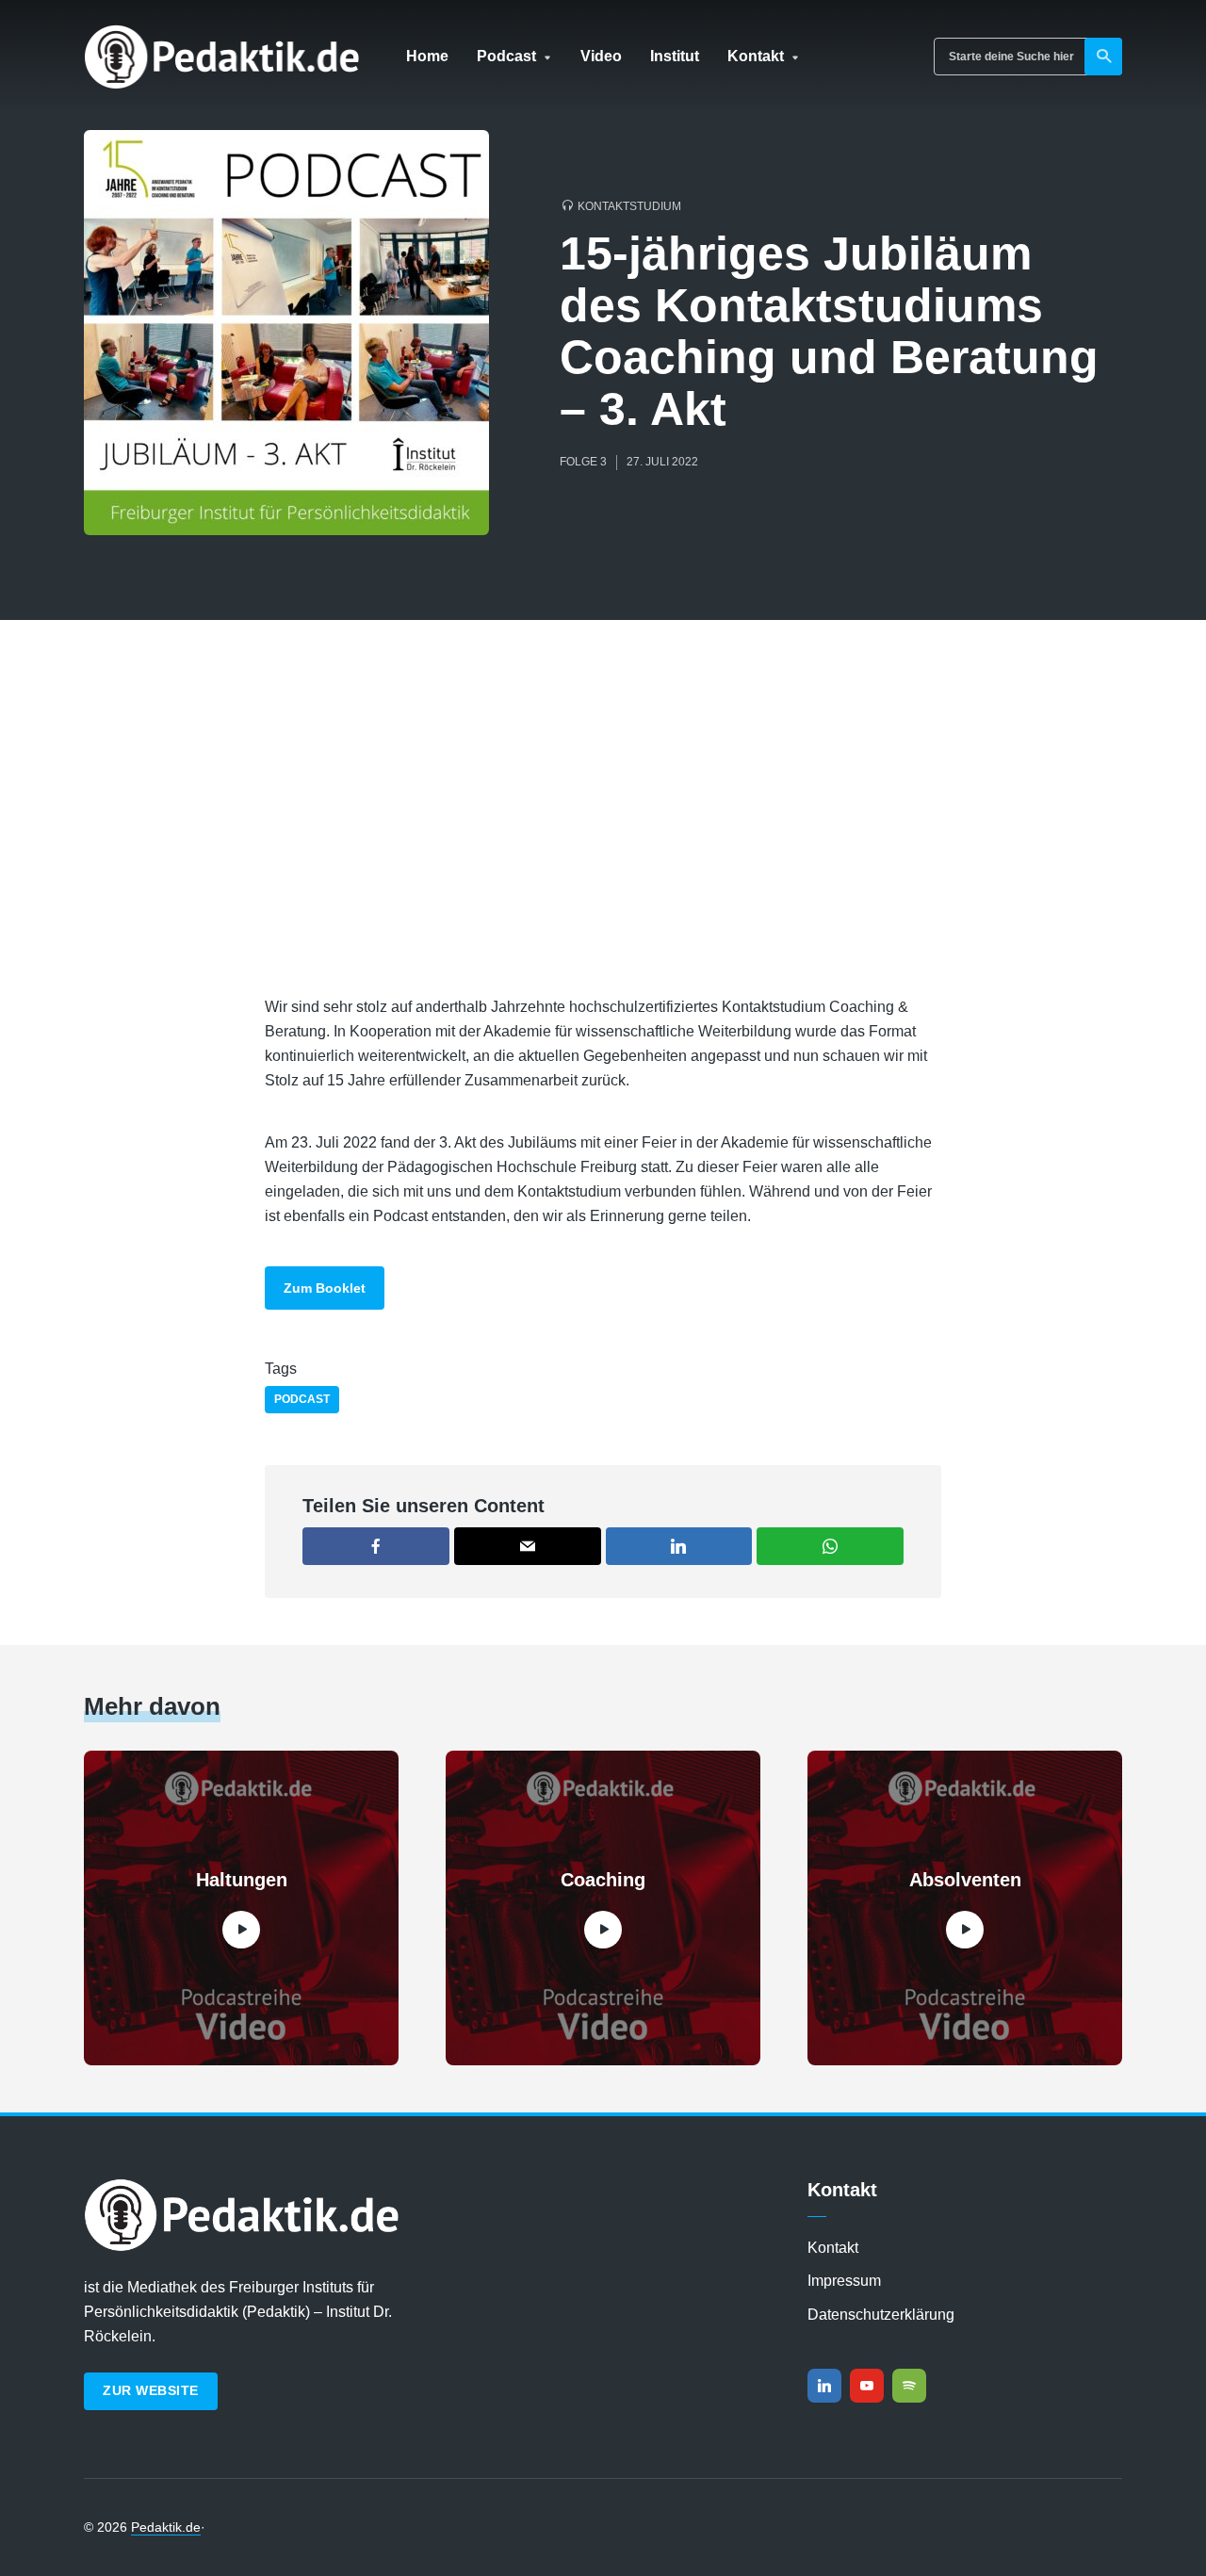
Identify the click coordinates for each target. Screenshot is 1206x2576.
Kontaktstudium (629, 206)
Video (601, 56)
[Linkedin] (824, 2386)
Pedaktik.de (166, 2527)
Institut (675, 56)
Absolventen (965, 1880)
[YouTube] (867, 2386)
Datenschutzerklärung (881, 2315)
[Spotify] (909, 2386)
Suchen (1103, 57)
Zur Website (151, 2390)
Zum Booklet (325, 1288)
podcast (302, 1399)
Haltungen (242, 1880)
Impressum (844, 2281)
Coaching (603, 1880)
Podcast (506, 56)
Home (427, 56)
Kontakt (756, 56)
